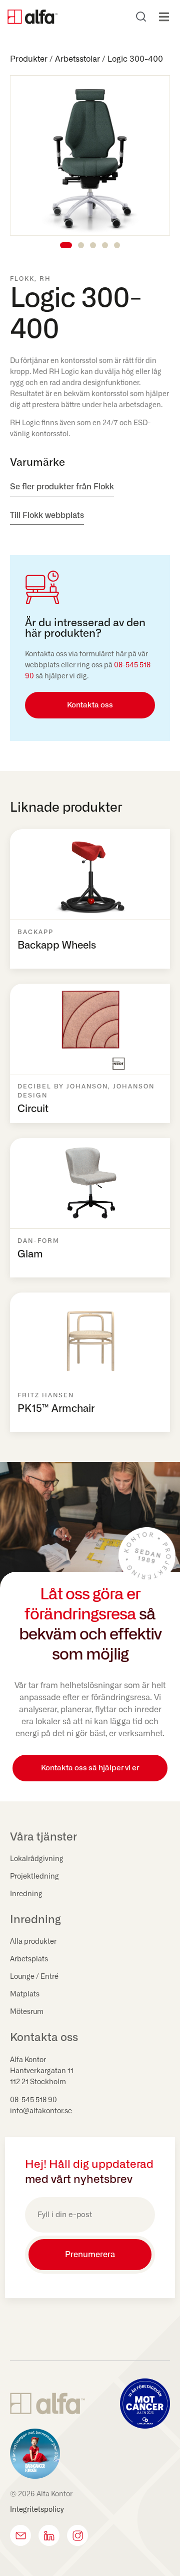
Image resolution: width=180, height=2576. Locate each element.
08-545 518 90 (33, 2100)
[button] (164, 17)
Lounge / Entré (34, 1977)
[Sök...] (141, 17)
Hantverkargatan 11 (42, 2071)
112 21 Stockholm (38, 2082)
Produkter (29, 59)
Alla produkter (33, 1942)
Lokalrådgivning (37, 1859)
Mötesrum (27, 2012)
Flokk (22, 279)
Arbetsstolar (77, 59)
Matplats (25, 1994)
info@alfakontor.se (41, 2111)
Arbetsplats (29, 1959)
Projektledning (34, 1877)
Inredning (26, 1894)
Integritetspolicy (37, 2510)
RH (45, 279)
